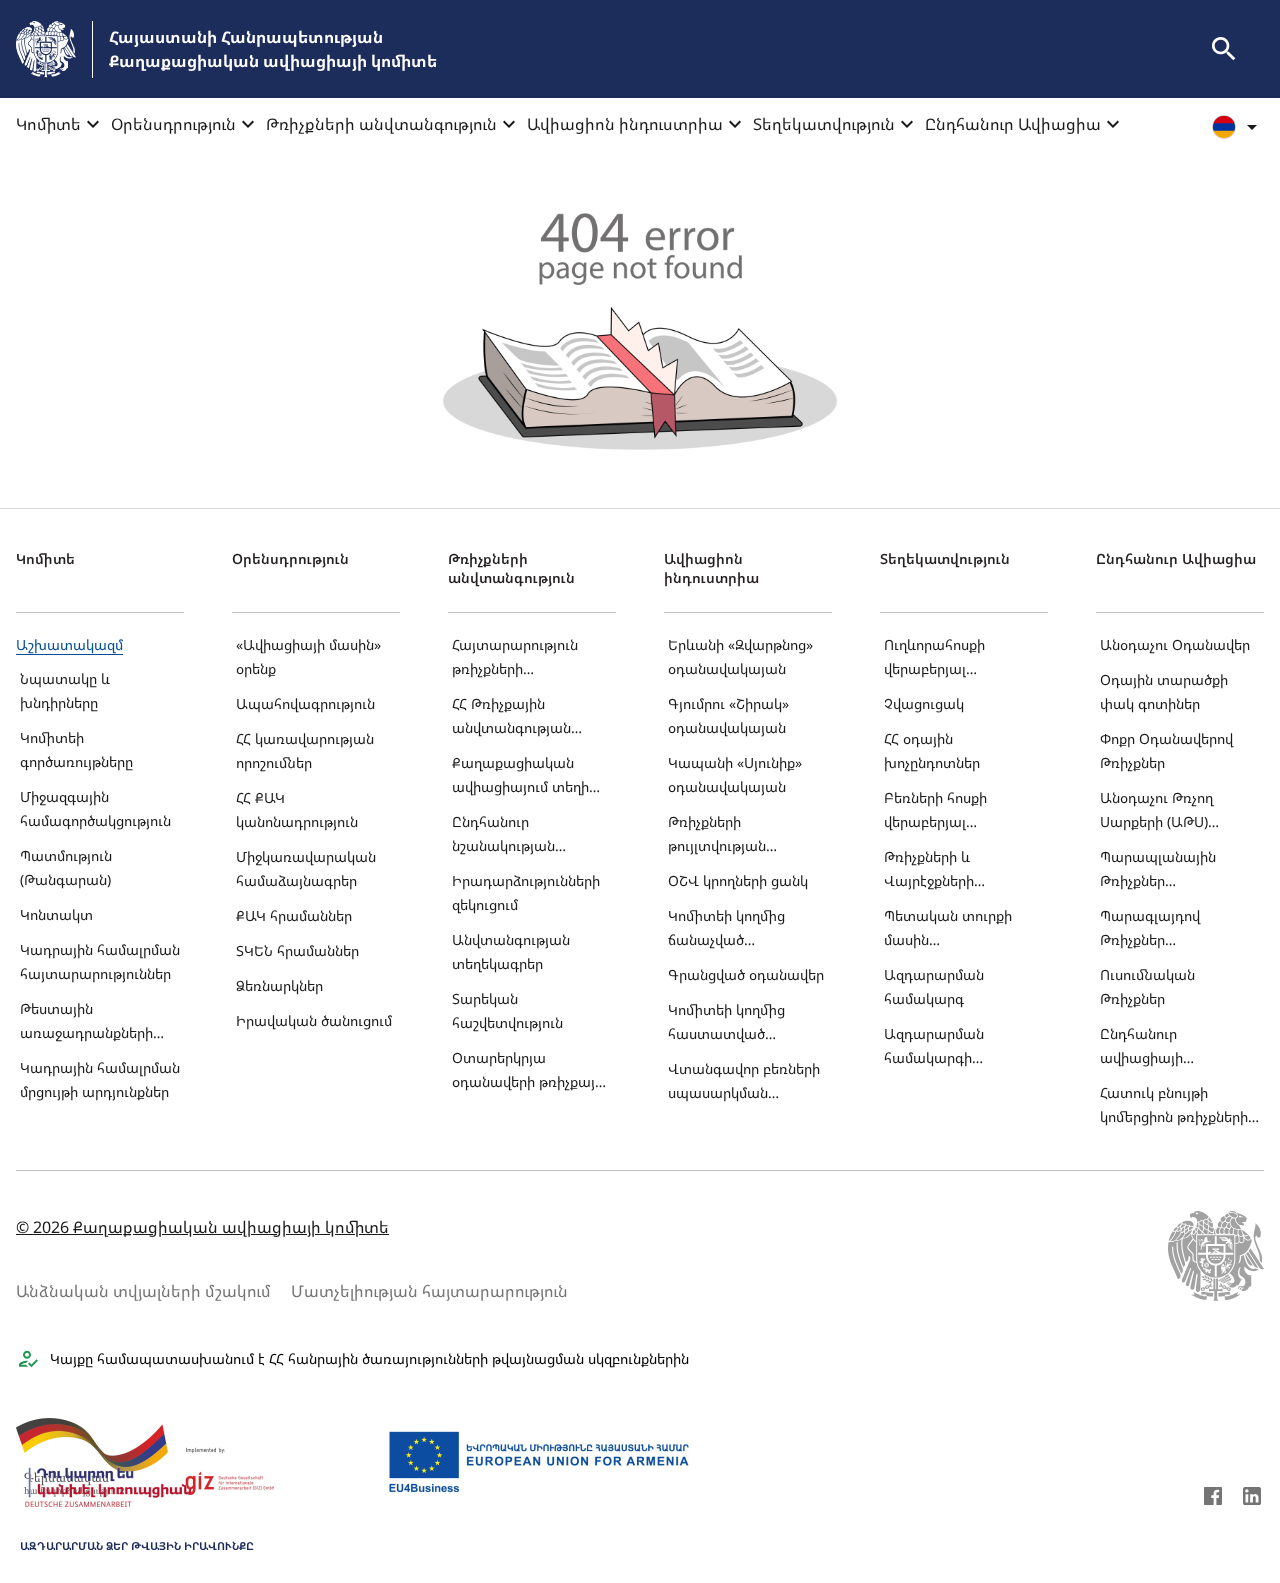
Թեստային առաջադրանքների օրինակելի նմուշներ (88, 1022)
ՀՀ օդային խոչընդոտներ (932, 750)
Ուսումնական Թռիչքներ (1147, 986)
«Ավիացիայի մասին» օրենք (308, 656)
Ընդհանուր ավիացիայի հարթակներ (1141, 1047)
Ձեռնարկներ (279, 985)
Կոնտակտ (56, 914)
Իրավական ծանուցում (314, 1020)
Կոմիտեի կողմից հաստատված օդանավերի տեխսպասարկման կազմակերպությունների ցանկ (748, 1023)
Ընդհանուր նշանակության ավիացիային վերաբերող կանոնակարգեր (508, 835)
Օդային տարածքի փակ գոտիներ (1164, 691)
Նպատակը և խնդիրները (65, 690)
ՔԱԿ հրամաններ (294, 915)
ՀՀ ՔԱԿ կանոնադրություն (297, 809)
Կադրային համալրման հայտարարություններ (100, 961)
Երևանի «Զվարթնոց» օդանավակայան (740, 656)
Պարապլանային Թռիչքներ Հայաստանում (1158, 870)
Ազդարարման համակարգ (934, 986)
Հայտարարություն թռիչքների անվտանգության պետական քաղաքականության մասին (521, 658)
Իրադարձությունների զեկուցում (526, 892)
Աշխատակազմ (69, 644)
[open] (1224, 49)
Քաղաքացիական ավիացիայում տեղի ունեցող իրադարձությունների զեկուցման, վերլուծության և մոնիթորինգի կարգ (525, 776)
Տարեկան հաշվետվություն (507, 1010)
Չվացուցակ (924, 703)
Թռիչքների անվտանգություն (381, 124)
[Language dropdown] (1238, 127)
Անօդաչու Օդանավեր (1175, 644)
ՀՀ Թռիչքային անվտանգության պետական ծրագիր (519, 717)
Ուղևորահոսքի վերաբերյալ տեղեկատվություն (947, 658)
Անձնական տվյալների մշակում (143, 1291)
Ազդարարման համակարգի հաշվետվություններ (951, 1047)
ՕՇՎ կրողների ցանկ (738, 880)
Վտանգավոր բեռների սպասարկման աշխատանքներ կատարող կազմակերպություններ (747, 1082)
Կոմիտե (48, 124)
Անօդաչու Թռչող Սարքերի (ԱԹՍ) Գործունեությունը (1159, 811)
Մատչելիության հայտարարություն (429, 1291)
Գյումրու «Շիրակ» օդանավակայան (728, 715)
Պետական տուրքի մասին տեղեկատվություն (948, 929)
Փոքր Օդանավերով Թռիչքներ (1166, 750)
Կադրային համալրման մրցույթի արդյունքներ (100, 1079)
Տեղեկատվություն (824, 124)
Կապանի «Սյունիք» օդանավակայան (735, 774)
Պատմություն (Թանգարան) (66, 867)
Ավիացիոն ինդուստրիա (625, 124)
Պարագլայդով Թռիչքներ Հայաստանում (1150, 929)
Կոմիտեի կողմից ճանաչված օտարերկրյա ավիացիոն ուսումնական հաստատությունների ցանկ (741, 929)
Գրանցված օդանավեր (746, 974)
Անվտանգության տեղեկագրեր (511, 951)
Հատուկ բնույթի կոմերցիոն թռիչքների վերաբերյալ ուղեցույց (1174, 1106)
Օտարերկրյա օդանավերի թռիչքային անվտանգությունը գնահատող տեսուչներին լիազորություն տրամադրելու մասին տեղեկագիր (531, 1071)
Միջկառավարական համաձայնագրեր (306, 868)
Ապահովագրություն (305, 703)
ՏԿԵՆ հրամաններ (297, 950)
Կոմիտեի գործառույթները (76, 749)
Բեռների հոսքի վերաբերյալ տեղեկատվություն (947, 811)
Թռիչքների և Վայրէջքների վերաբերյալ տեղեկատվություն (947, 870)
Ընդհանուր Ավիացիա (1013, 124)
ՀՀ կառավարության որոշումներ (305, 750)
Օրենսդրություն (173, 124)
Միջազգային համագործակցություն (95, 808)
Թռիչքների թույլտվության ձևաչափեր (717, 835)
